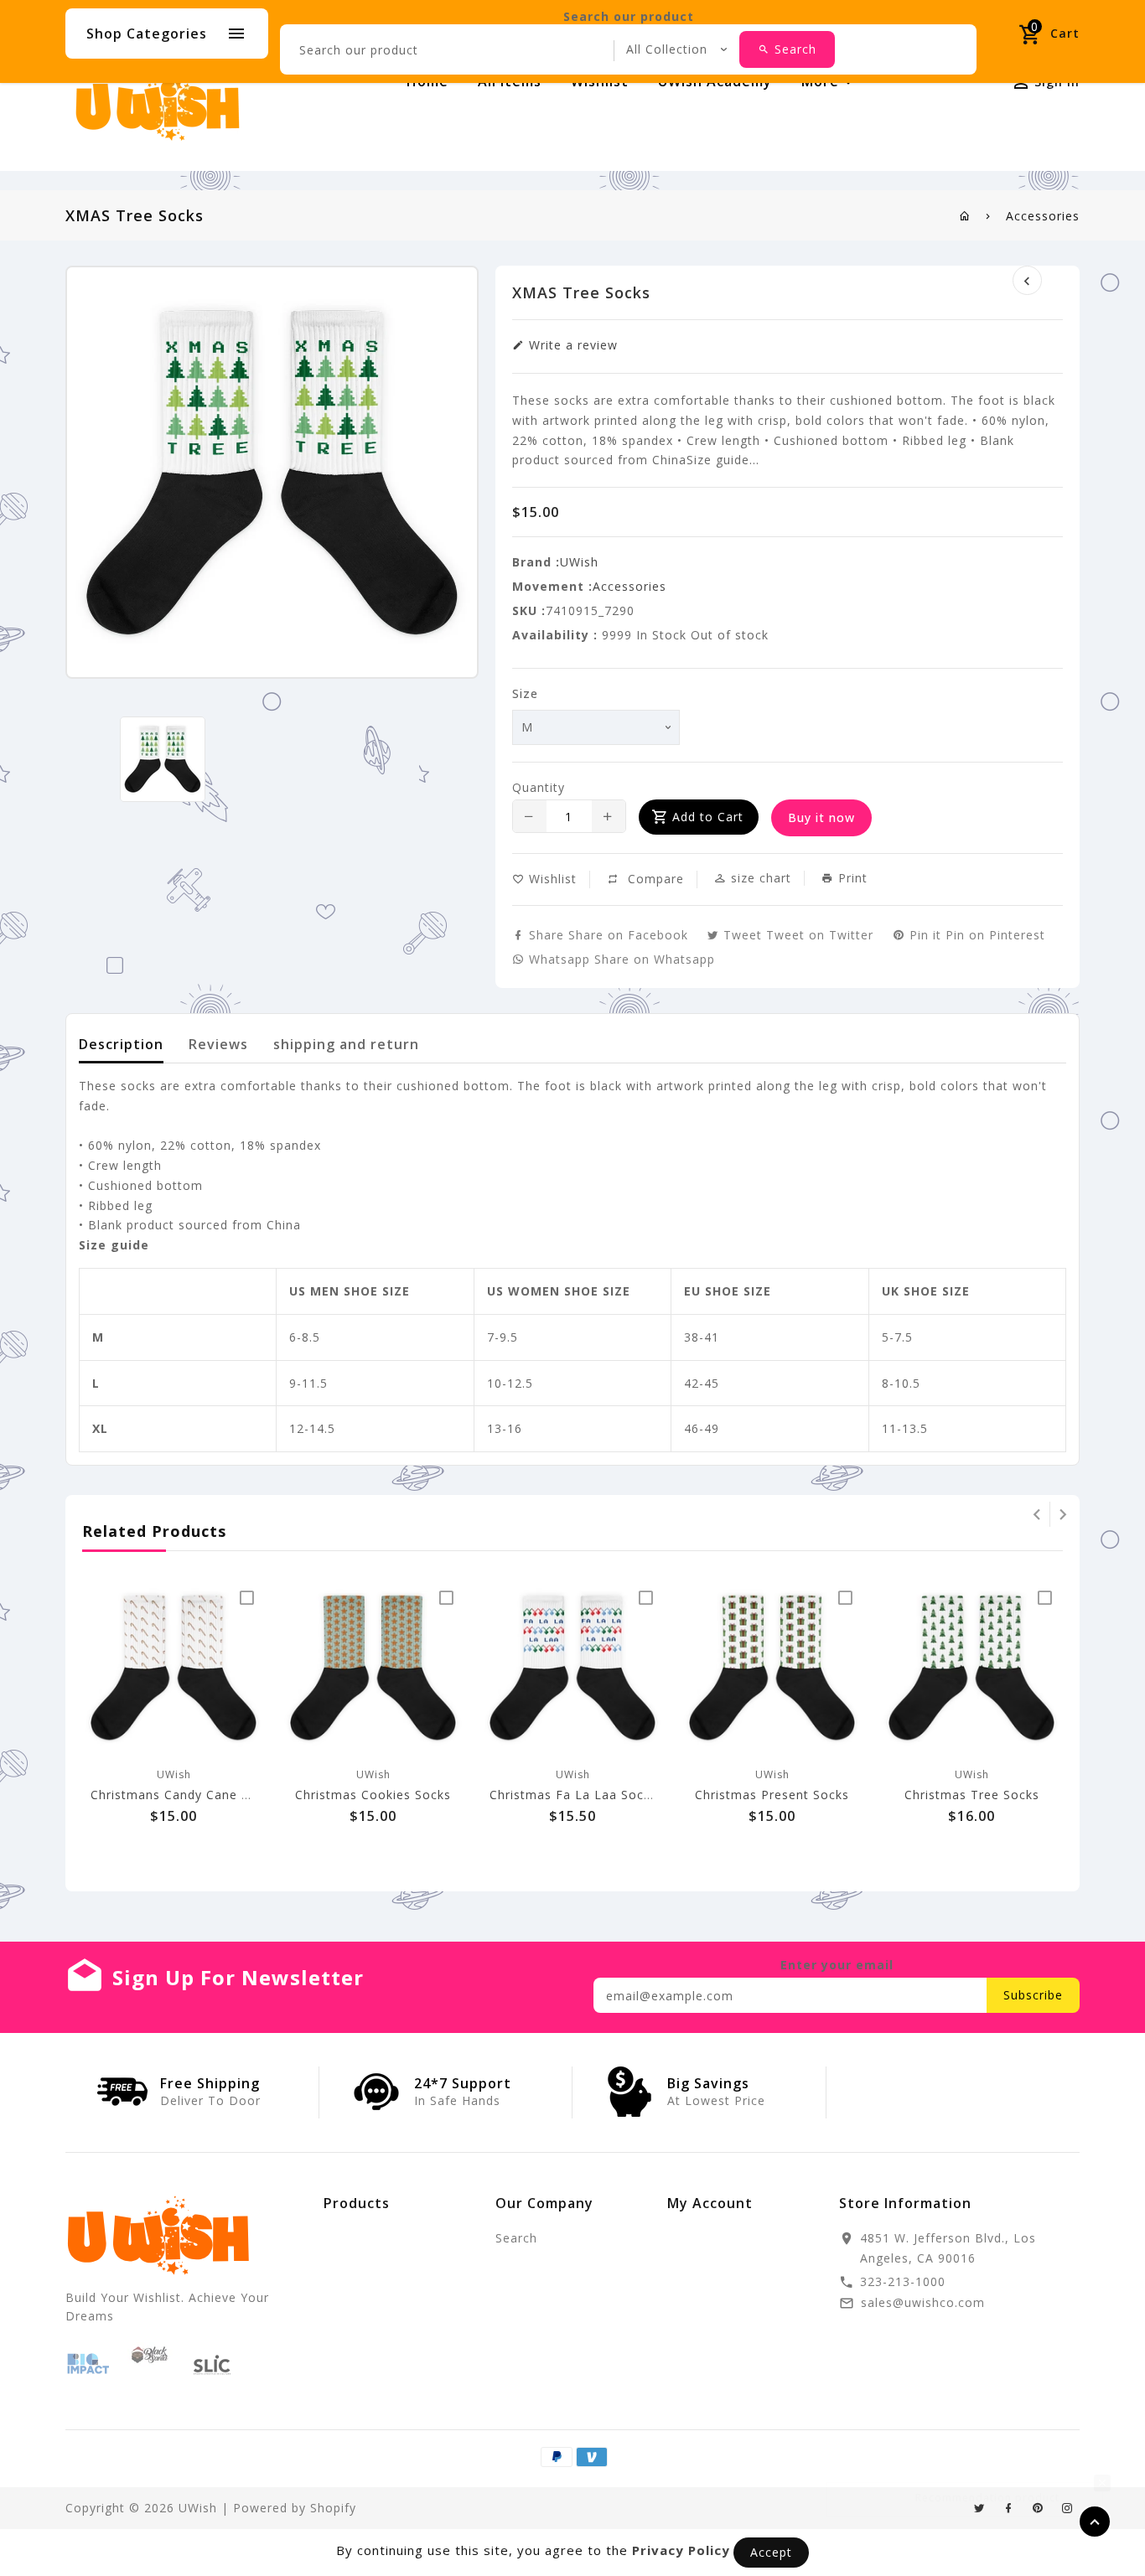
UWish (579, 562)
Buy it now (821, 817)
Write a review (571, 345)
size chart (759, 878)
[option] (162, 759)
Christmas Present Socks (772, 1795)
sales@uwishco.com (923, 2302)
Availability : (555, 635)
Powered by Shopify (295, 2508)
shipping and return (346, 1044)
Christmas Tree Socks (972, 1795)
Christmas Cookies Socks (373, 1795)
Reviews (218, 1044)
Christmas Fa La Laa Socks (573, 1795)
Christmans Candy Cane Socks (184, 1795)
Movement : (552, 586)
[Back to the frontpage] (965, 216)
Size (525, 693)
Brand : (536, 562)
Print (851, 878)
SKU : (529, 610)
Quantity (539, 787)
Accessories (1043, 216)
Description (121, 1044)
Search (516, 2238)
